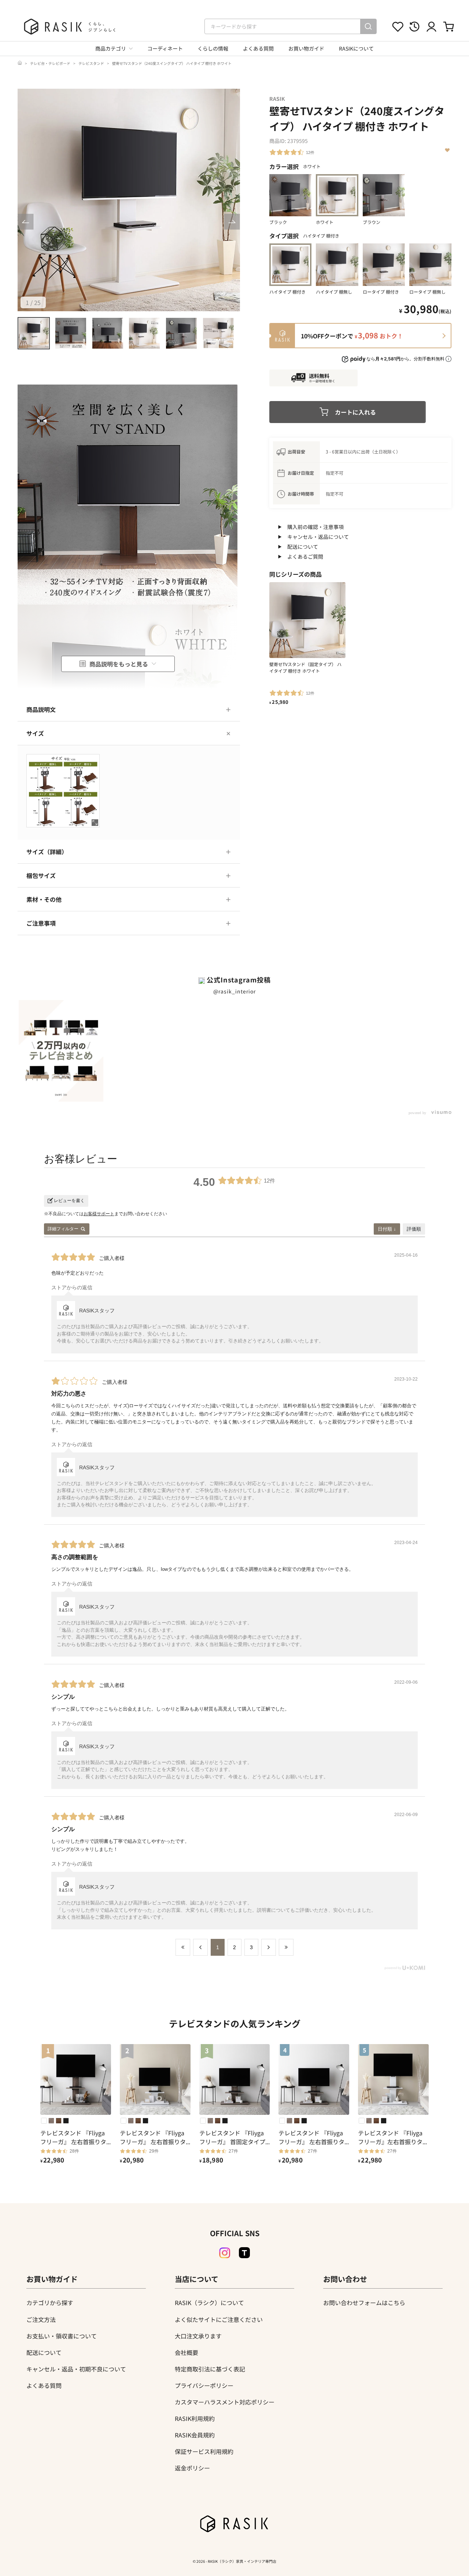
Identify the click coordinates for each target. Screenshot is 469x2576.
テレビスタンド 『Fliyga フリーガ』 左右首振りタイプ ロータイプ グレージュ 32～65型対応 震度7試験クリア (312, 2137)
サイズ (35, 733)
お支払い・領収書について (62, 2336)
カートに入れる (355, 412)
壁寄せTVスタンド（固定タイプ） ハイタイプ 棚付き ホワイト (305, 667)
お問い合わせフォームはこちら (364, 2303)
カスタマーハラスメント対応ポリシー (225, 2402)
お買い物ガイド (306, 48)
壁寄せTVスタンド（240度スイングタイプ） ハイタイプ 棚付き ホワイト (172, 63)
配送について (303, 547)
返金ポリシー (192, 2468)
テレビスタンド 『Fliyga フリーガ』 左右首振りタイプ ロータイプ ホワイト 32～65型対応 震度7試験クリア (154, 2137)
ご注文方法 (41, 2319)
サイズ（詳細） (47, 852)
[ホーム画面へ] (20, 63)
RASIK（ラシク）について (209, 2303)
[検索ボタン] (368, 26)
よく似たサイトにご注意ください (219, 2319)
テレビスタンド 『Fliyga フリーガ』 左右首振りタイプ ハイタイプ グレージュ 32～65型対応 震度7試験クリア (74, 2137)
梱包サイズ (41, 875)
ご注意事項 (41, 923)
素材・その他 (44, 899)
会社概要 (187, 2352)
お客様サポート (99, 1214)
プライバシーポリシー (204, 2385)
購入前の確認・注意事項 (315, 527)
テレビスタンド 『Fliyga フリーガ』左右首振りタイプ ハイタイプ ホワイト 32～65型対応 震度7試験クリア (393, 2137)
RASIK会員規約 (195, 2435)
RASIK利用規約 (195, 2418)
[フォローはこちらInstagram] (225, 2253)
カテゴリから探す (50, 2303)
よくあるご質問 (305, 556)
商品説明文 (41, 709)
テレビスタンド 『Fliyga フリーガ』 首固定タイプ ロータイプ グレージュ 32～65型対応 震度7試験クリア (234, 2137)
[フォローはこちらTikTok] (244, 2253)
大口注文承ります (198, 2336)
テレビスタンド (91, 63)
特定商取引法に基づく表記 (210, 2369)
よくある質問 (258, 48)
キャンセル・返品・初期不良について (76, 2369)
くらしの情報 (213, 48)
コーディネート (165, 48)
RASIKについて (356, 48)
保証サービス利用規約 (204, 2451)
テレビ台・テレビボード (50, 63)
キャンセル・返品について (318, 537)
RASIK (277, 99)
